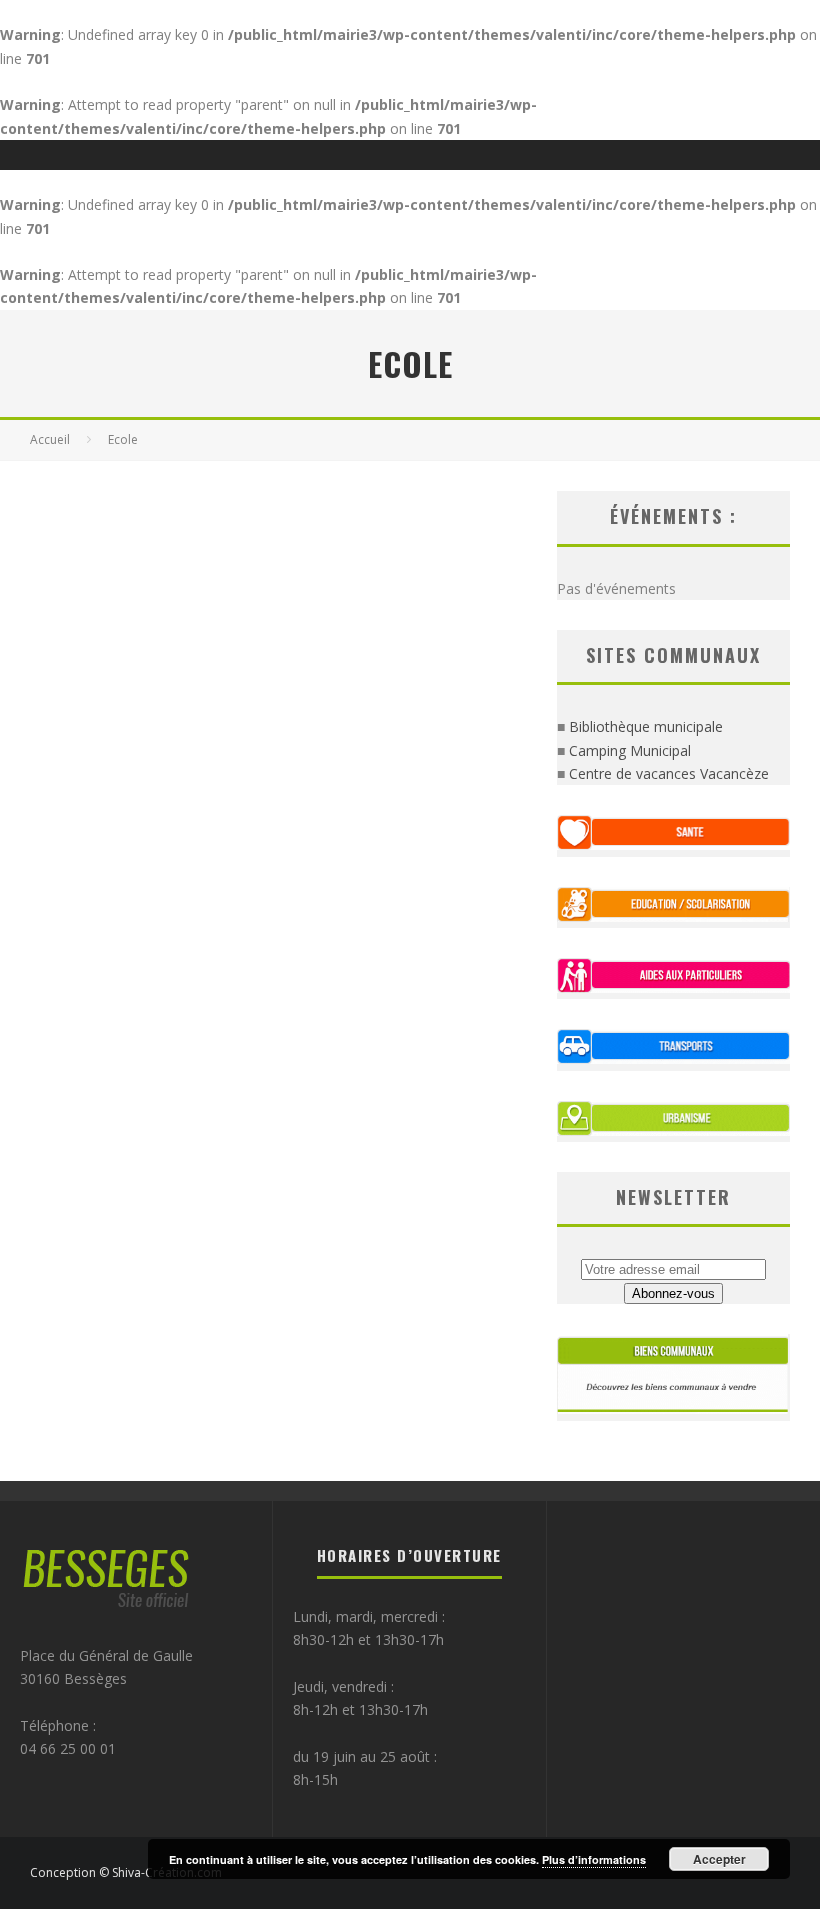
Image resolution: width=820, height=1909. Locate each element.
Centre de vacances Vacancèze (669, 773)
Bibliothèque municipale (646, 726)
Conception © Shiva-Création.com (126, 1872)
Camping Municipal (630, 750)
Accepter (719, 1859)
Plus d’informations (594, 1859)
